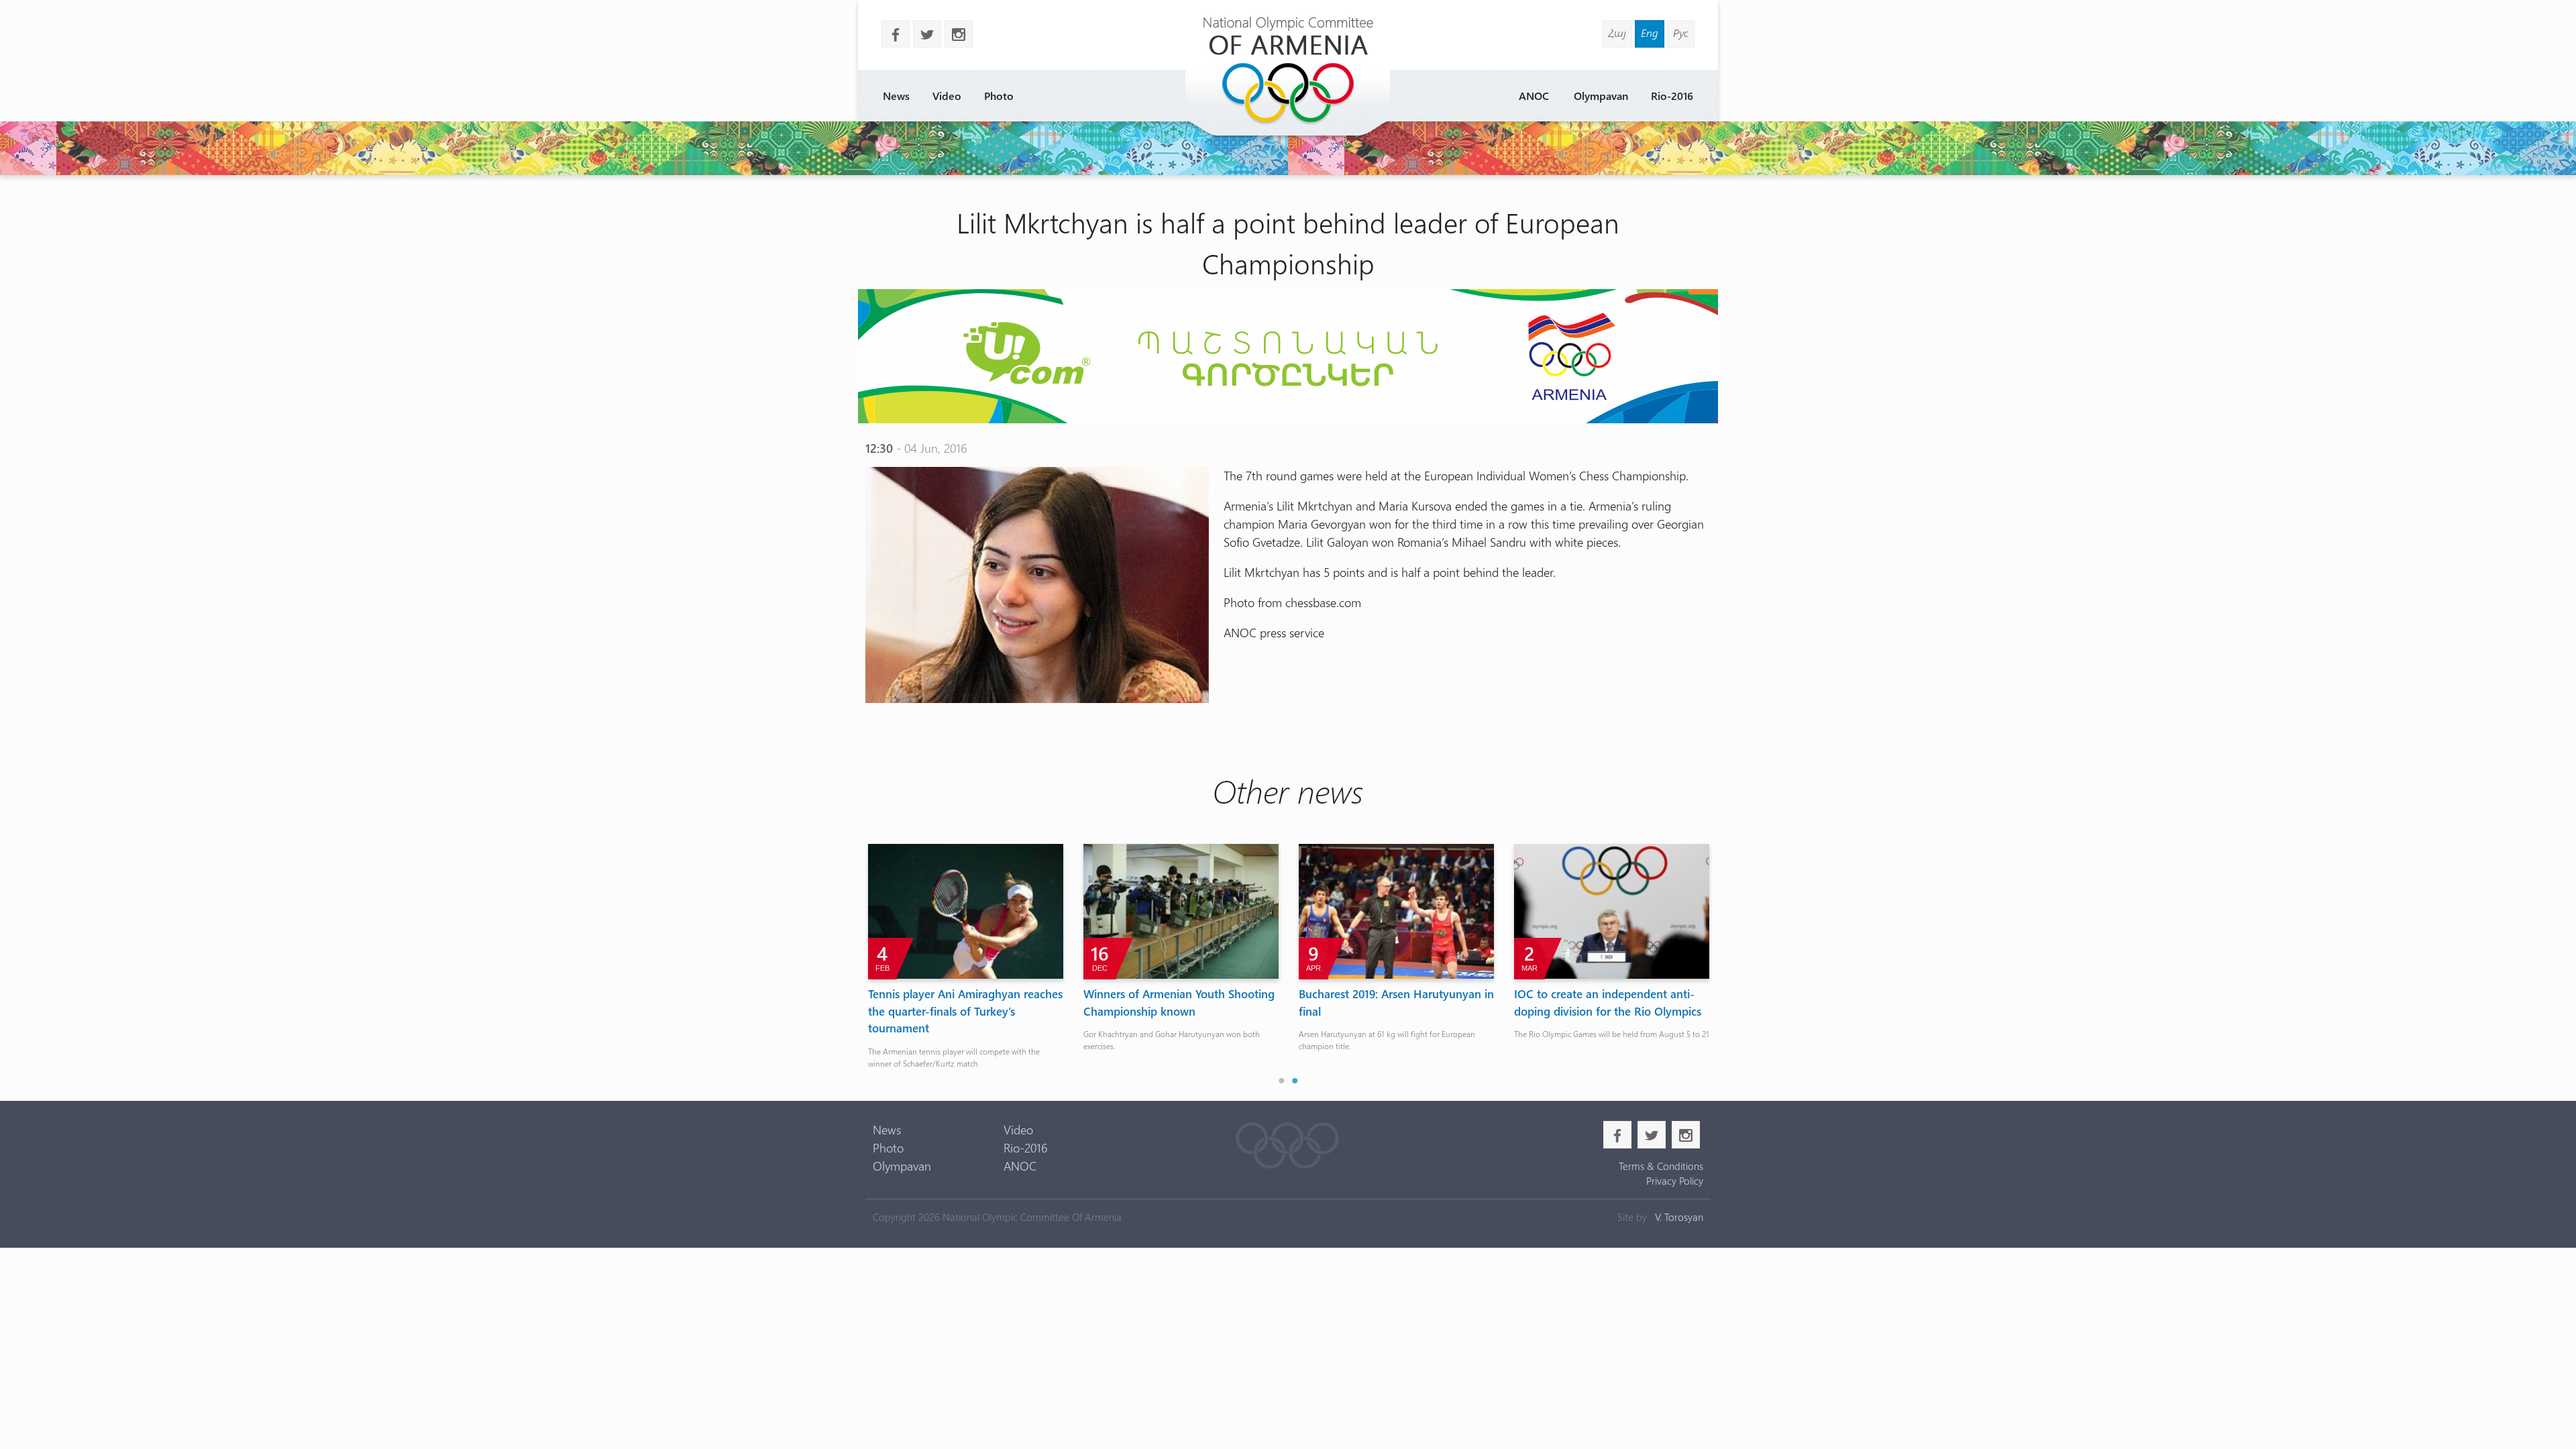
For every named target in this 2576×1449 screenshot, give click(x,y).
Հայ (1617, 33)
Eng (1650, 33)
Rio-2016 (1672, 96)
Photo (999, 96)
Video (947, 96)
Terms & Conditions (1661, 1166)
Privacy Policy (1674, 1181)
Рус (1681, 33)
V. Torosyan (1679, 1217)
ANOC (1534, 96)
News (896, 96)
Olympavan (1601, 96)
